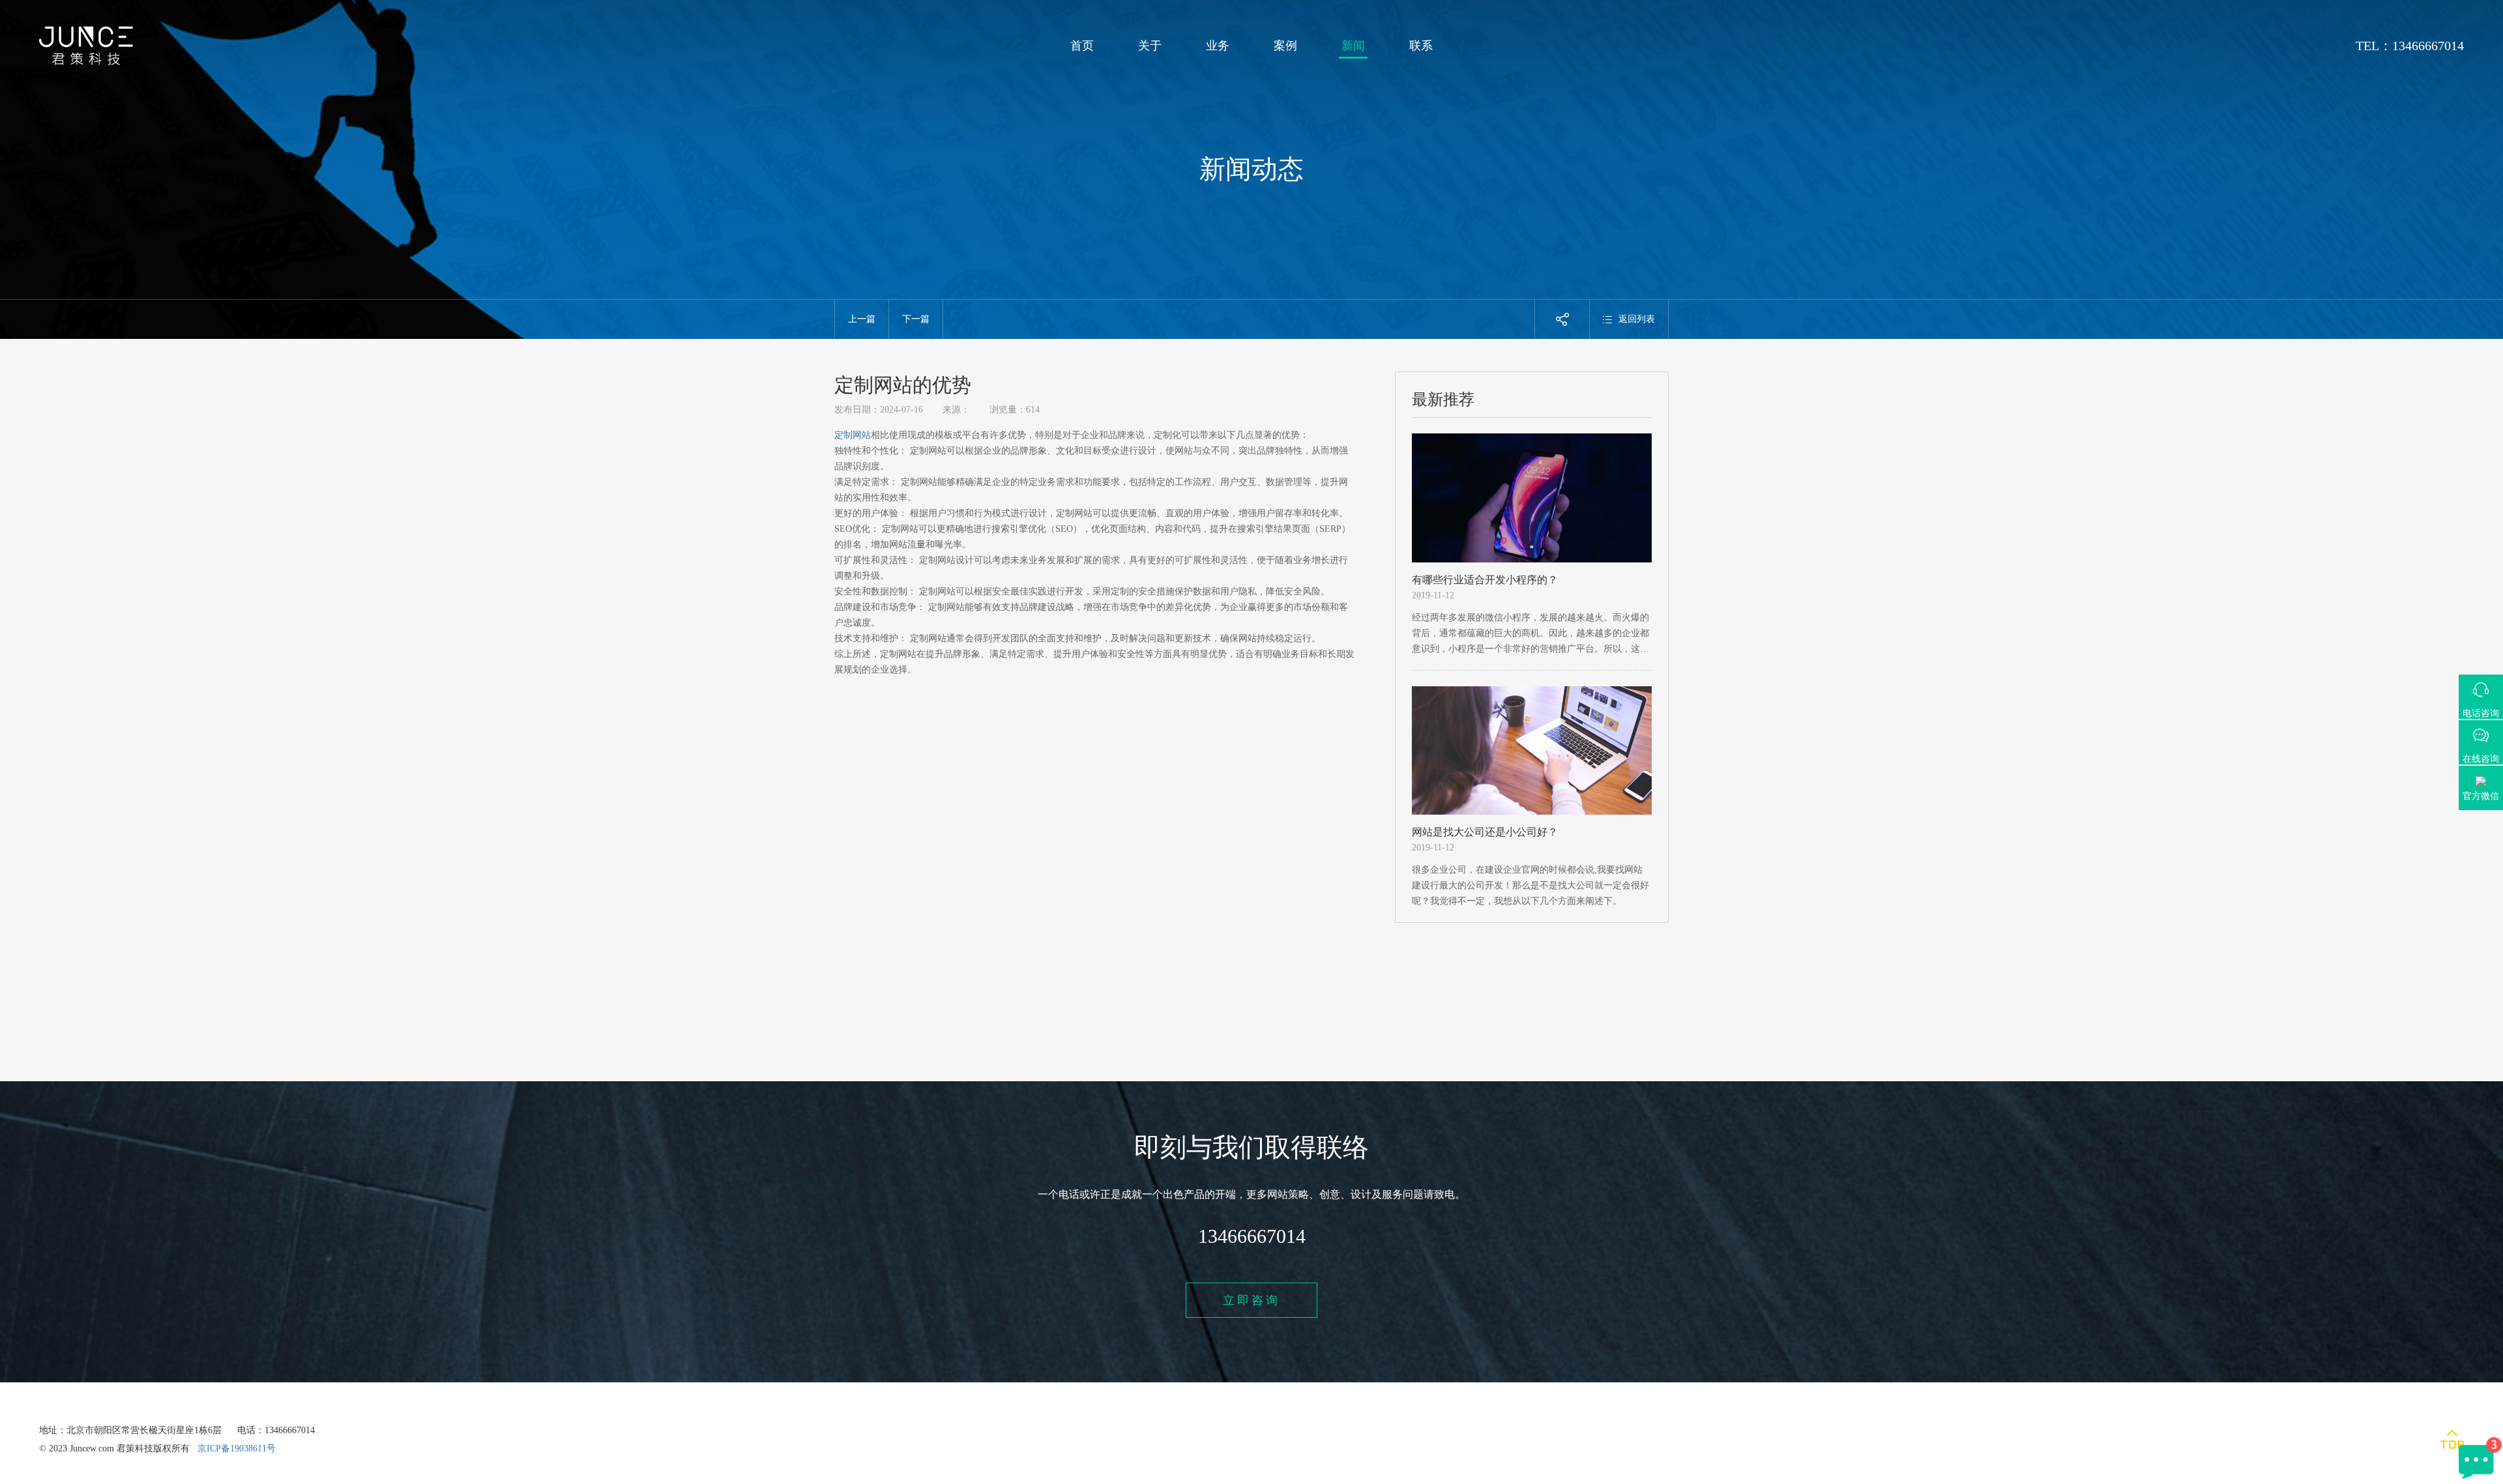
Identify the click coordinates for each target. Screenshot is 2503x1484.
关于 (1150, 46)
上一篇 (862, 319)
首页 (1082, 46)
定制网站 (853, 435)
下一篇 (916, 319)
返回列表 (1637, 319)
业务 (1218, 46)
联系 (1421, 46)
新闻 (1353, 46)
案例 (1285, 46)
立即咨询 (1251, 1300)
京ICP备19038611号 (237, 1448)
